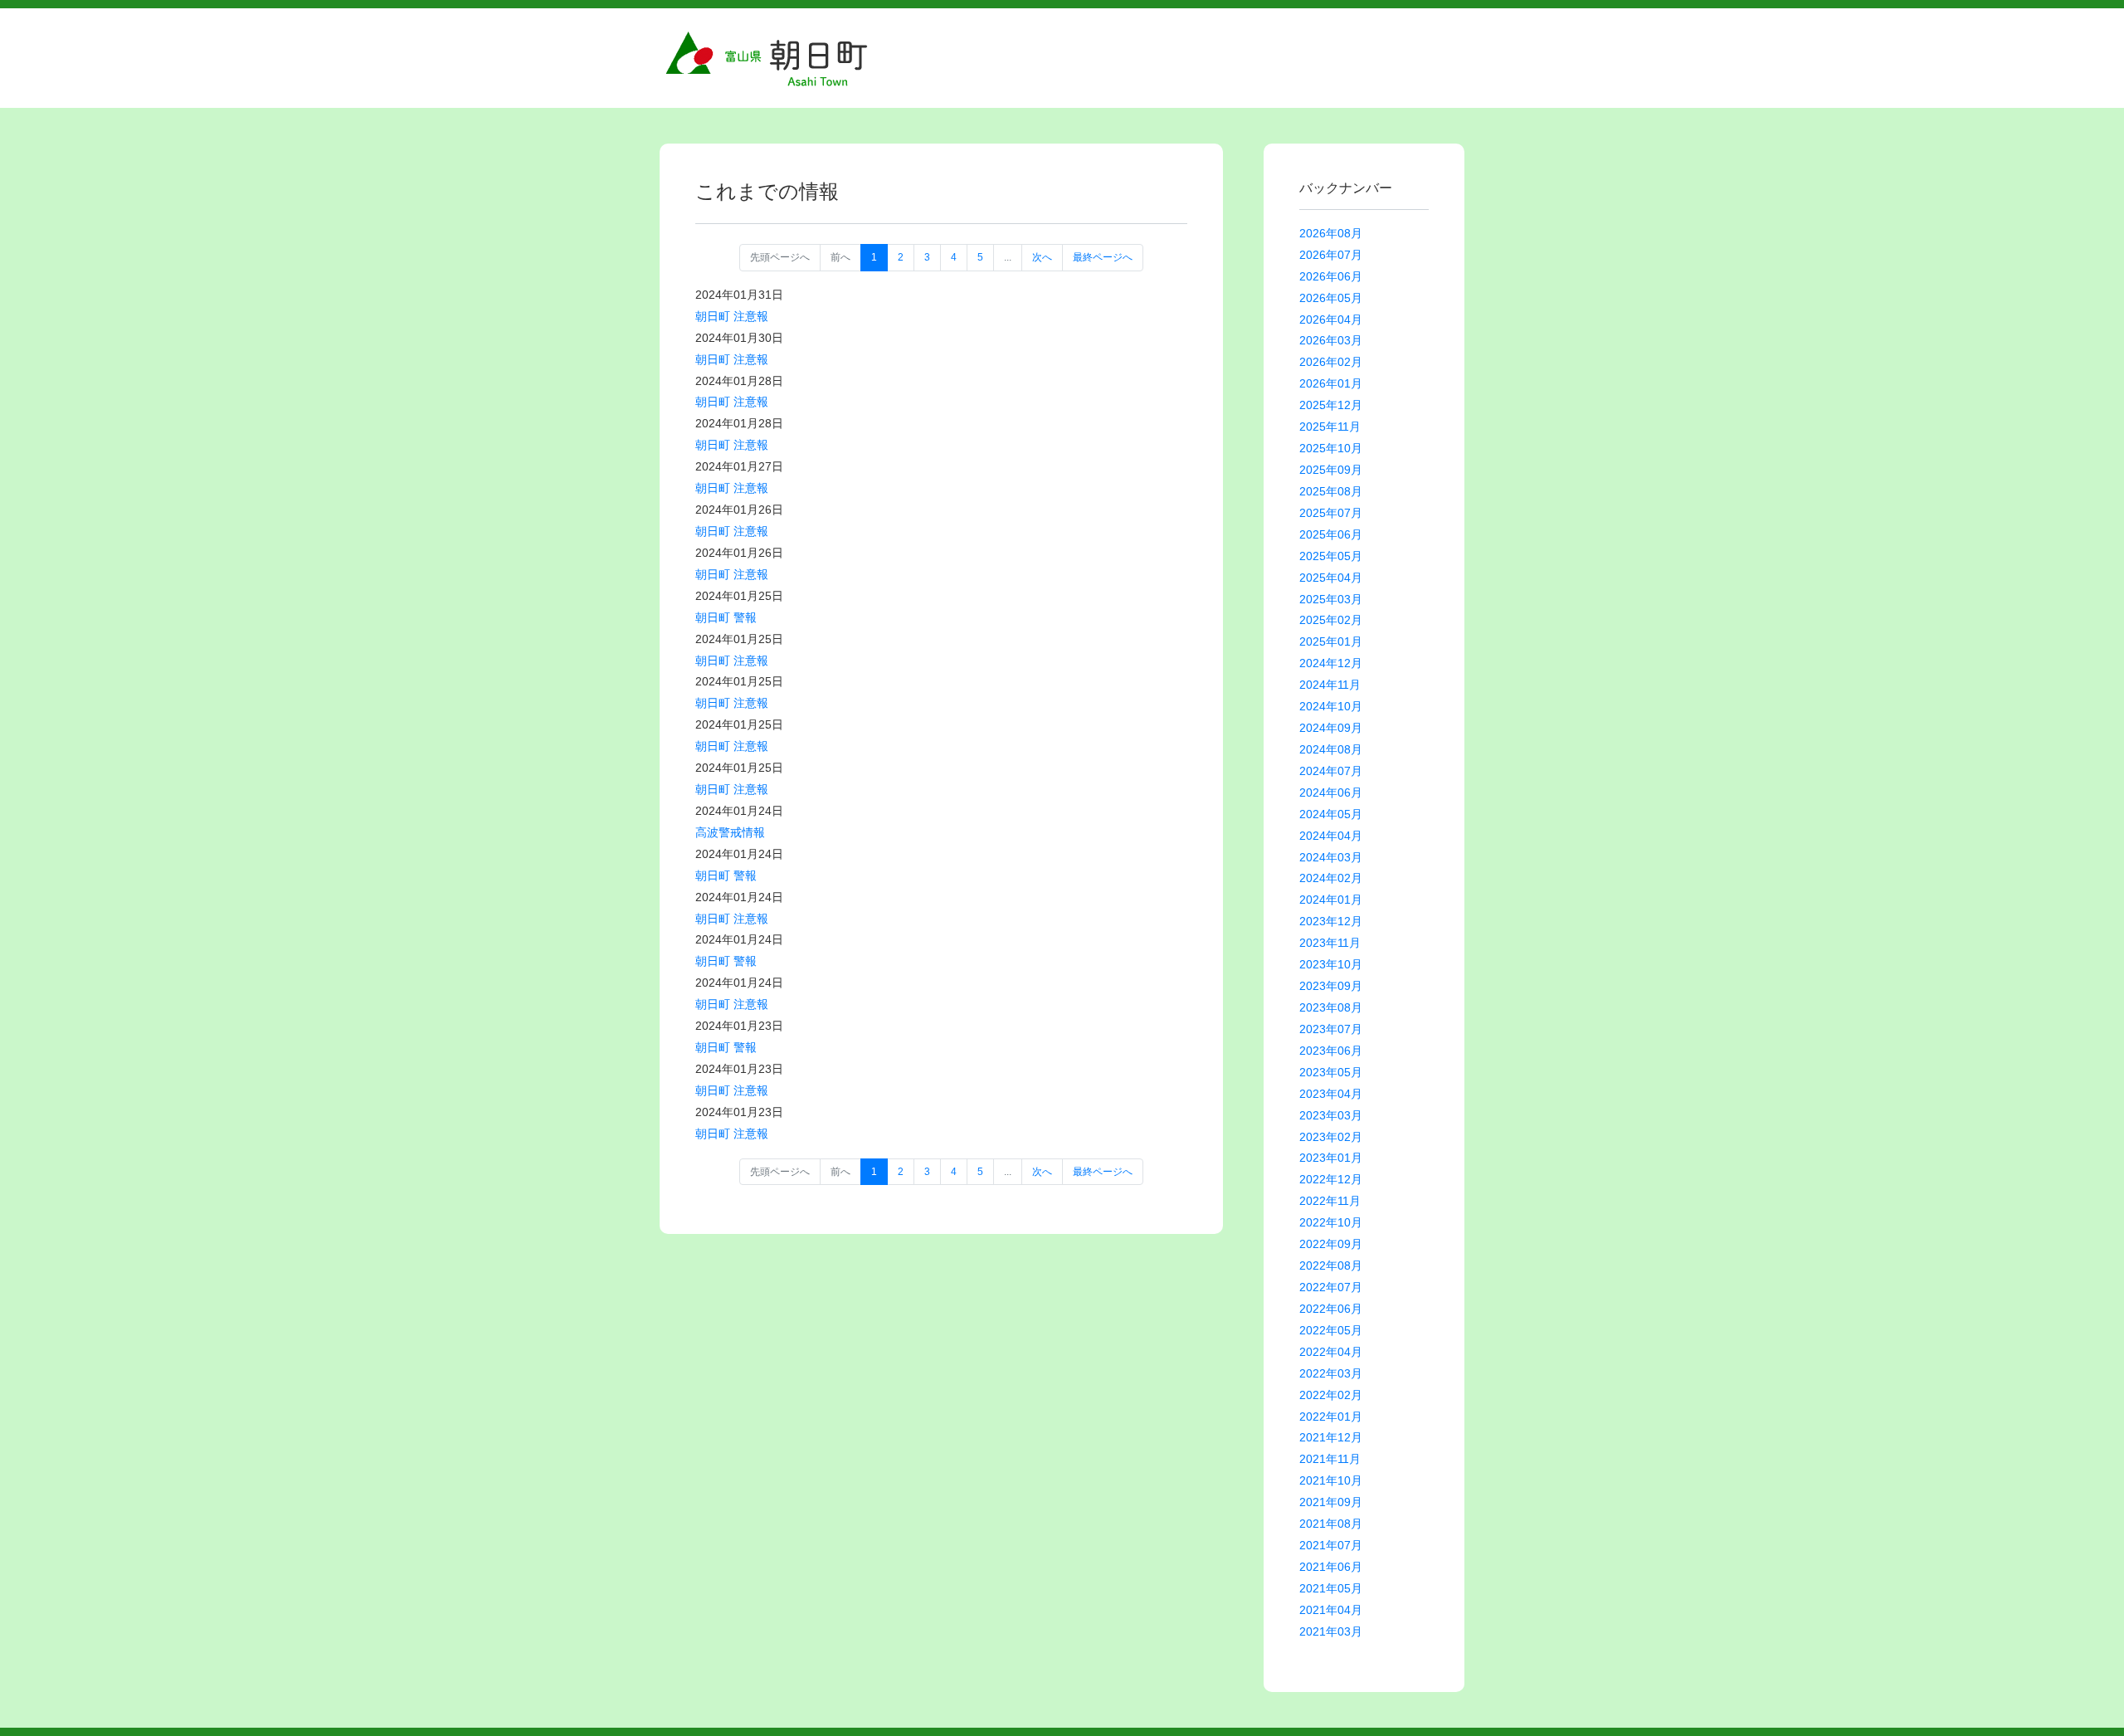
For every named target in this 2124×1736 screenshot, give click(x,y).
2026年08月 (1331, 233)
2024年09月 (1331, 728)
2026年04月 (1331, 319)
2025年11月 (1330, 427)
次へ (1042, 257)
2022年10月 (1331, 1222)
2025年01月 (1331, 641)
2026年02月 (1331, 362)
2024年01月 (1331, 900)
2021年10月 (1331, 1480)
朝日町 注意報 (732, 316)
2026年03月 (1331, 340)
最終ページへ (1103, 257)
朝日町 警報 (726, 617)
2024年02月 (1331, 878)
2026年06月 (1331, 276)
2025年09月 (1331, 470)
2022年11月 (1330, 1201)
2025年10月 (1331, 448)
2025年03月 (1331, 599)
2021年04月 (1331, 1610)
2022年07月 (1331, 1287)
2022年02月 (1331, 1395)
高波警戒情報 (730, 832)
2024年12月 (1331, 663)
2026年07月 (1331, 255)
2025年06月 (1331, 534)
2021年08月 (1331, 1524)
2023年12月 (1331, 921)
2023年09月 (1331, 986)
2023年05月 (1331, 1072)
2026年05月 (1331, 298)
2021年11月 (1330, 1459)
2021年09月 (1331, 1502)
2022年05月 (1331, 1330)
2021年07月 (1331, 1545)
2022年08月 (1331, 1265)
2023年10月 (1331, 964)
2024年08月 (1331, 749)
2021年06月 (1331, 1567)
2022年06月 (1331, 1309)
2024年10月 (1331, 706)
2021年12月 (1331, 1437)
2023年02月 (1331, 1137)
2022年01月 (1331, 1417)
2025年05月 (1331, 556)
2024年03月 (1331, 857)
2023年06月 (1331, 1051)
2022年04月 (1331, 1352)
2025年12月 (1331, 405)
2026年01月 (1331, 383)
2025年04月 (1331, 578)
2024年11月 (1330, 685)
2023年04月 (1331, 1094)
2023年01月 (1331, 1158)
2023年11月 (1330, 943)
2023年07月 (1331, 1029)
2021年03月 (1331, 1631)
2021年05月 (1331, 1588)
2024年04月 (1331, 836)
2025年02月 (1331, 620)
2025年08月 (1331, 491)
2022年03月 (1331, 1373)
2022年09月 (1331, 1244)
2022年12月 (1331, 1179)
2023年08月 (1331, 1007)
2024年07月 (1331, 771)
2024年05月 (1331, 814)
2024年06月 (1331, 792)
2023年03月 (1331, 1115)
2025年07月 (1331, 513)
